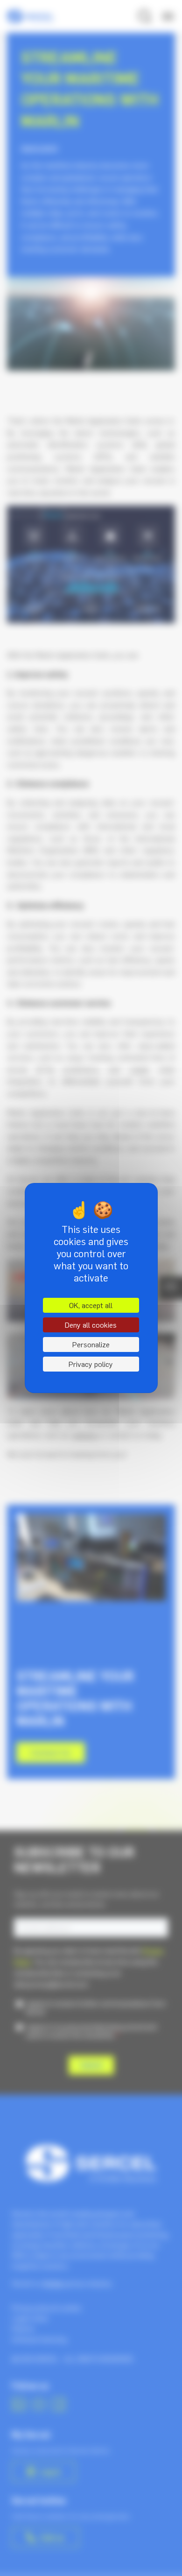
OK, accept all (91, 1305)
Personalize (91, 1344)
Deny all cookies (91, 1325)
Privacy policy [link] (91, 1364)
